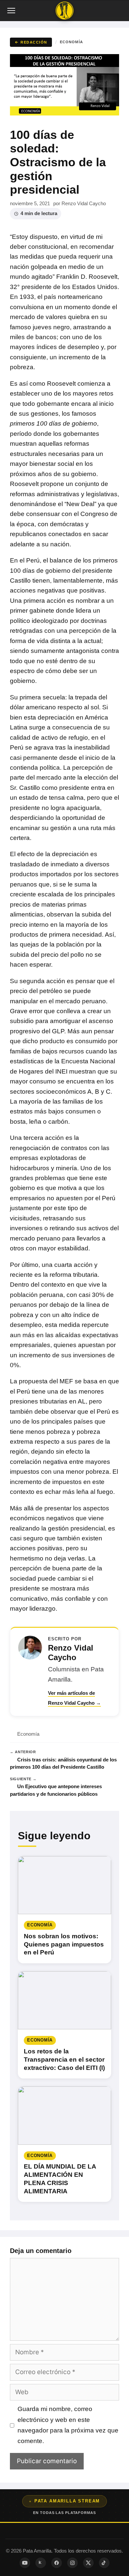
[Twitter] (88, 2563)
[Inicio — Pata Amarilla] (64, 11)
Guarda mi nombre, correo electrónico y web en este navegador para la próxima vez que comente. (68, 2425)
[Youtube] (25, 2563)
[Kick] (41, 2563)
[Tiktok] (104, 2563)
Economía (71, 42)
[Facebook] (57, 2563)
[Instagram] (72, 2563)
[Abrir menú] (12, 11)
